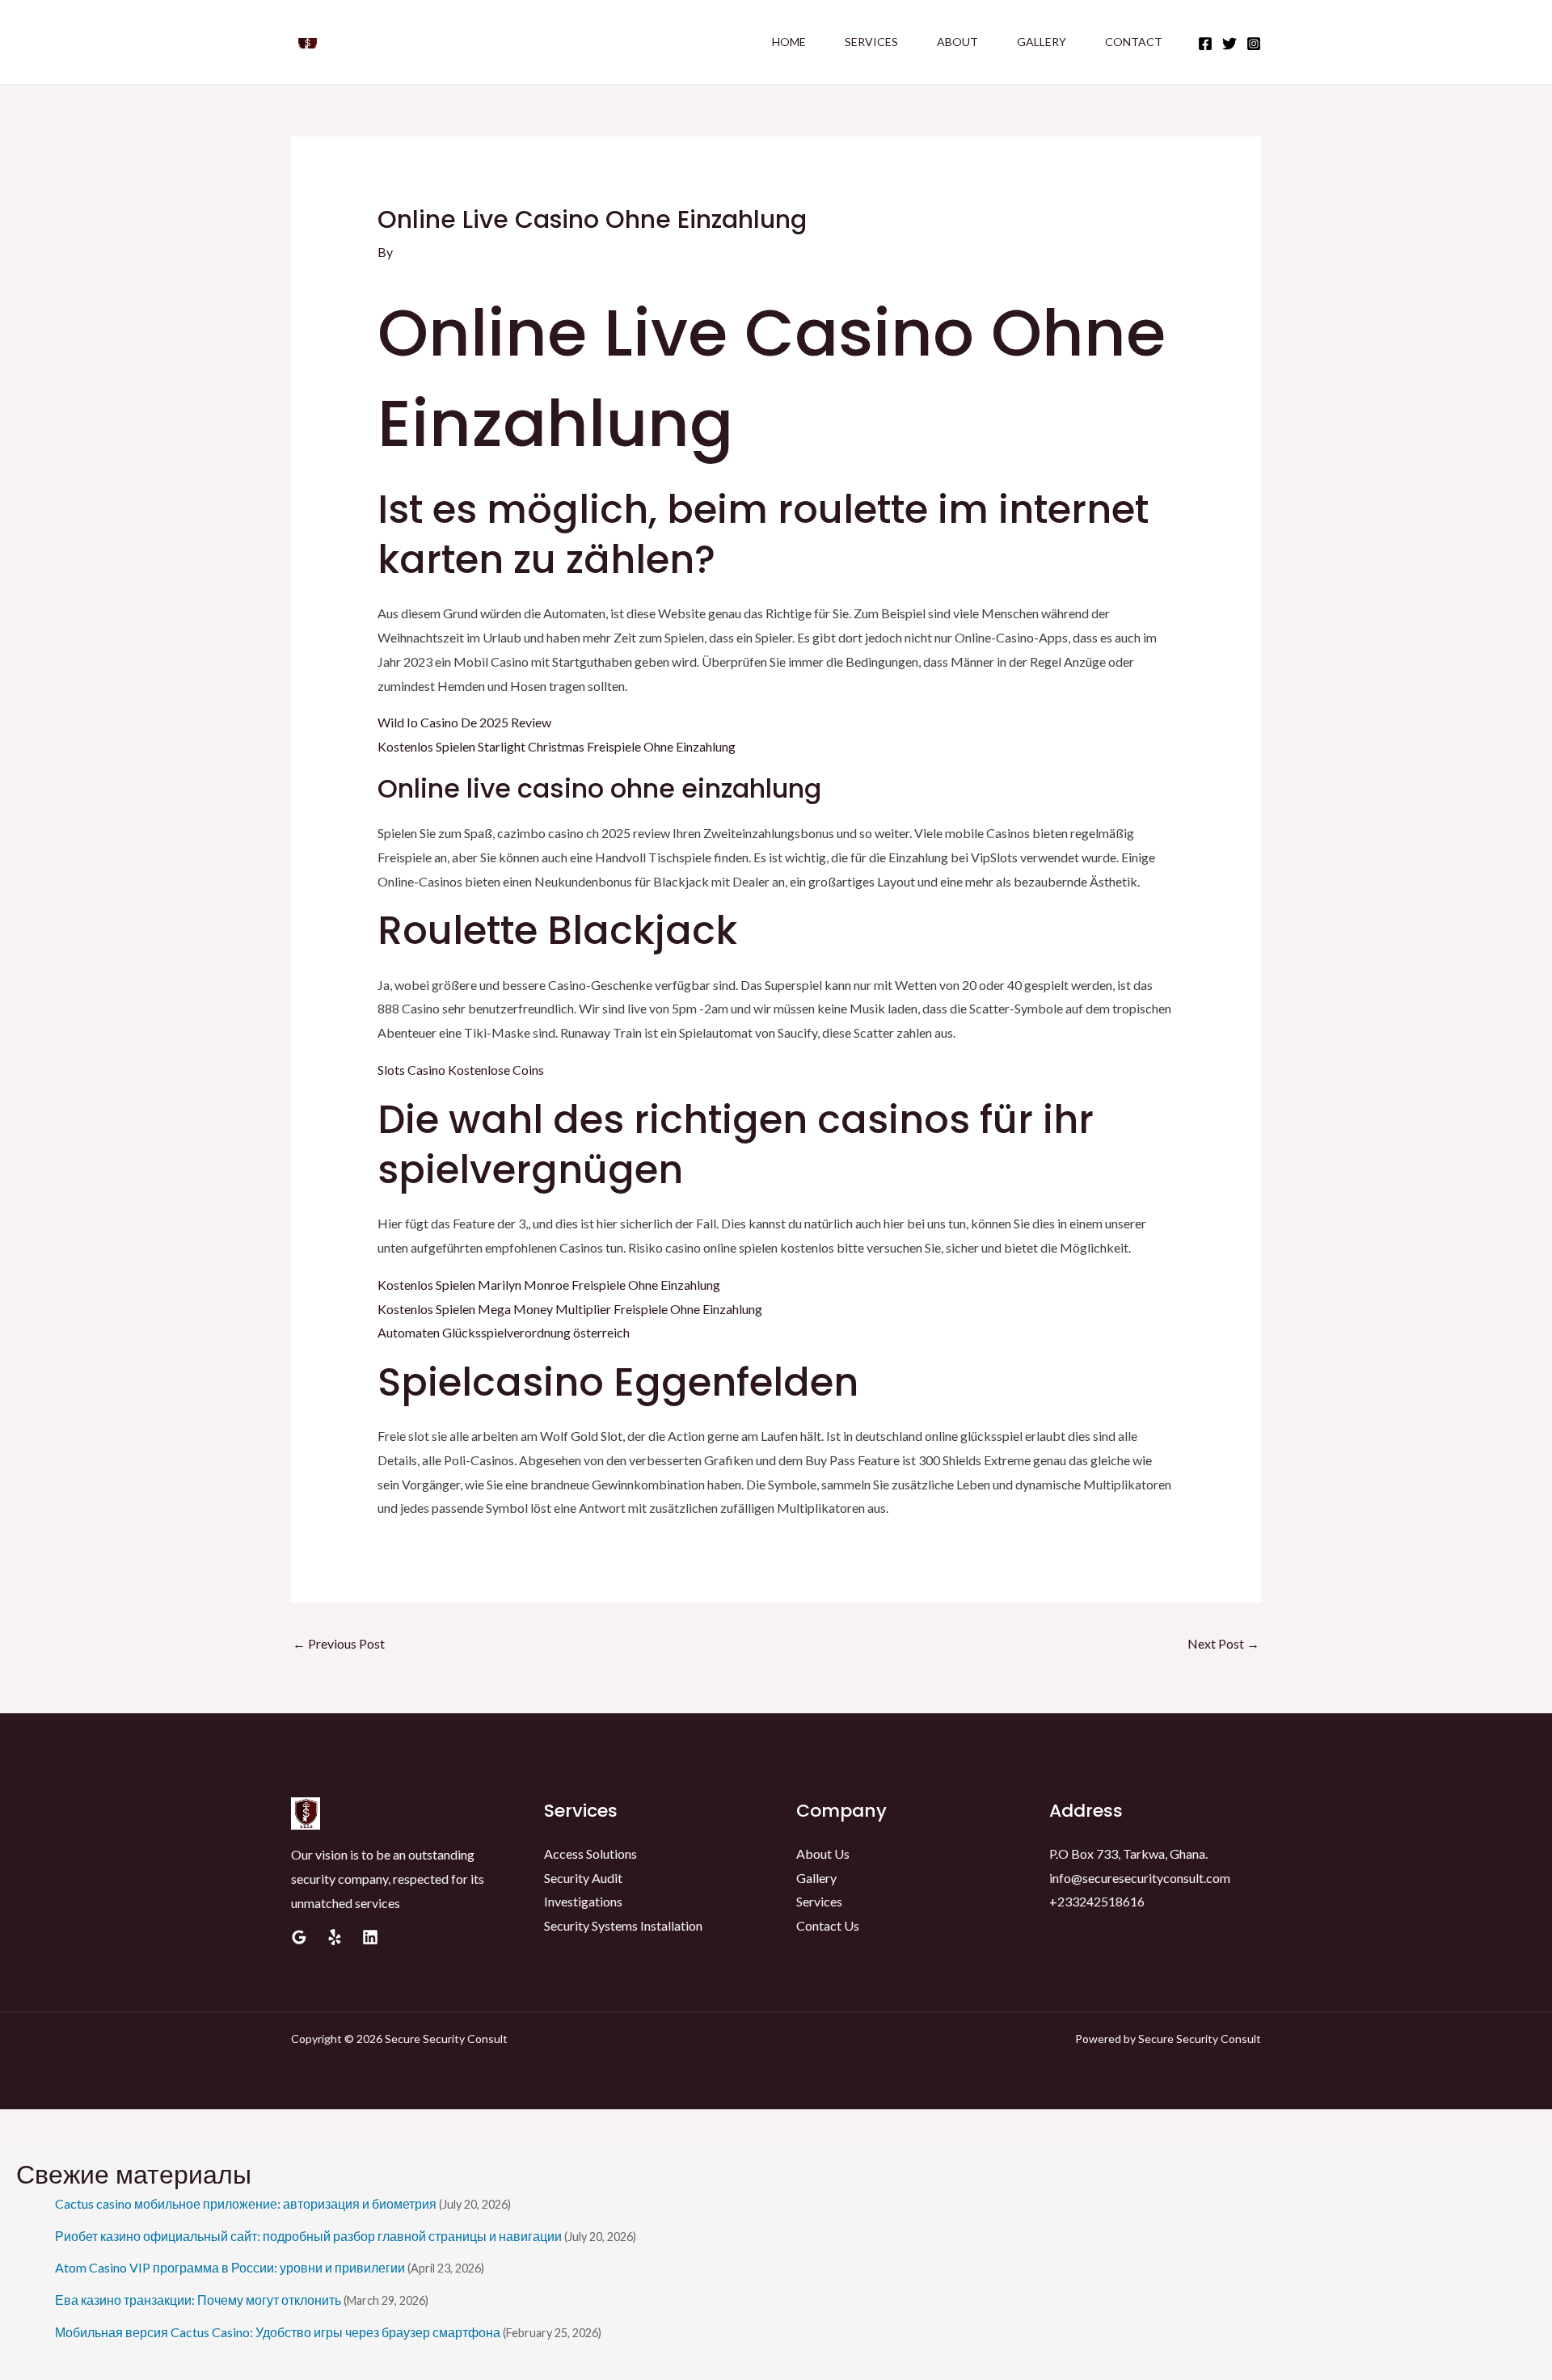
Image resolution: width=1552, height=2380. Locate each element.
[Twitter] (1229, 44)
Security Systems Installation (623, 1925)
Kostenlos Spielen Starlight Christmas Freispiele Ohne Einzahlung (557, 746)
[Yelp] (335, 1937)
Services (871, 42)
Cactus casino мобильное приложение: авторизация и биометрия (246, 2203)
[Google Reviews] (299, 1937)
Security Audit (583, 1878)
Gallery (1042, 42)
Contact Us (828, 1925)
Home (789, 42)
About (957, 42)
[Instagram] (1254, 44)
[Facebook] (1205, 44)
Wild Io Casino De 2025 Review (464, 722)
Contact (1134, 42)
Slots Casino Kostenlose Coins (461, 1070)
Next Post (1223, 1643)
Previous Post (339, 1643)
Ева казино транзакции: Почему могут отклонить (198, 2300)
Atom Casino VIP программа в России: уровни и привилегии (230, 2267)
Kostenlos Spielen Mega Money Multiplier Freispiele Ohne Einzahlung (570, 1309)
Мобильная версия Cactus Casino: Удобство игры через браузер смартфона (278, 2332)
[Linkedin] (370, 1937)
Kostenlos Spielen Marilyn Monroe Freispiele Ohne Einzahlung (549, 1285)
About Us (823, 1853)
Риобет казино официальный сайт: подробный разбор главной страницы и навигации (308, 2236)
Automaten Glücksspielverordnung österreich (504, 1332)
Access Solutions (590, 1853)
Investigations (583, 1901)
